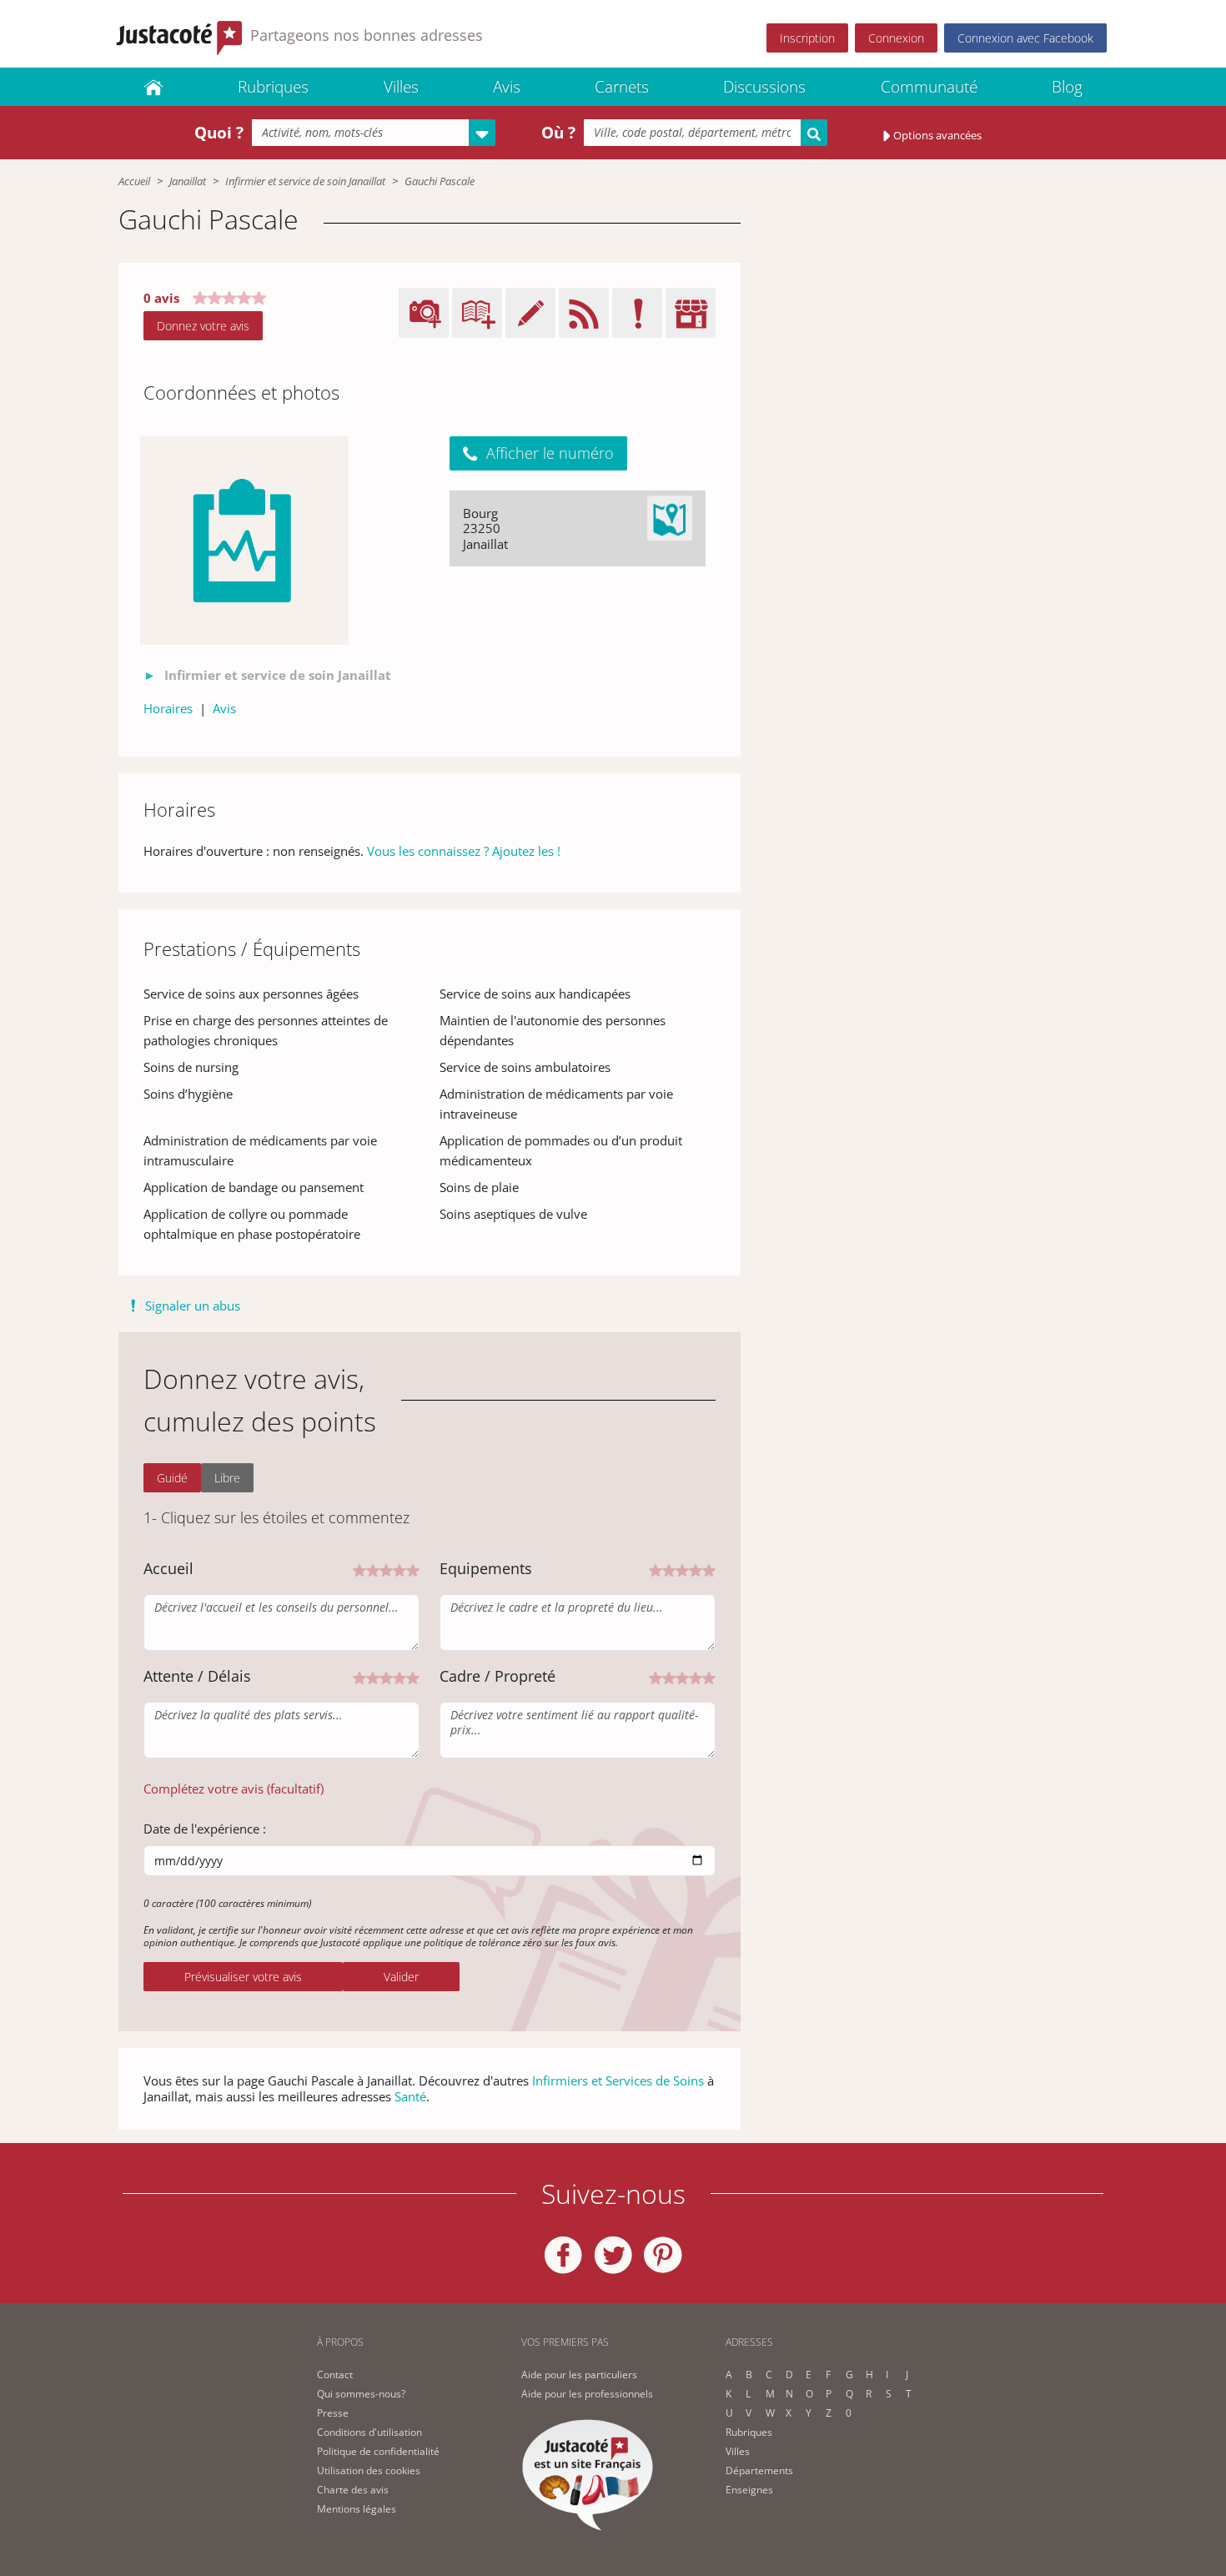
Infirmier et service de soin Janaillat (305, 181)
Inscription (807, 38)
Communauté (929, 87)
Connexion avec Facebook (1025, 38)
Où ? (558, 133)
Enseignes (749, 2490)
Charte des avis (353, 2490)
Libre (227, 1478)
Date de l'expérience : (205, 1829)
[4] (399, 1569)
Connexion (896, 38)
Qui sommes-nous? (361, 2394)
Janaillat (188, 181)
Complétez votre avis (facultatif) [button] (234, 1789)
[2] (373, 1569)
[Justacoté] (153, 87)
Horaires (168, 708)
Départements (759, 2470)
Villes (401, 87)
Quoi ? (219, 133)
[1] (359, 1569)
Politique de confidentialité (378, 2451)
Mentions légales (357, 2509)
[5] (413, 1569)
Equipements (486, 1568)
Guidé (172, 1478)
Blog (1067, 87)
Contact (335, 2375)
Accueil (134, 181)
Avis (507, 87)
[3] (386, 1569)
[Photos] (244, 541)
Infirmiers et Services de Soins (618, 2080)
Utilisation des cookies (369, 2470)
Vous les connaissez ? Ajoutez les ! (464, 851)
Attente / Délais (197, 1676)
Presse (333, 2413)
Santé (410, 2096)
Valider (401, 1977)
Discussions (764, 87)
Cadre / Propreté (497, 1676)
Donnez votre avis (203, 326)
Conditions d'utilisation (369, 2432)
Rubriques (273, 87)
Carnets (622, 87)
